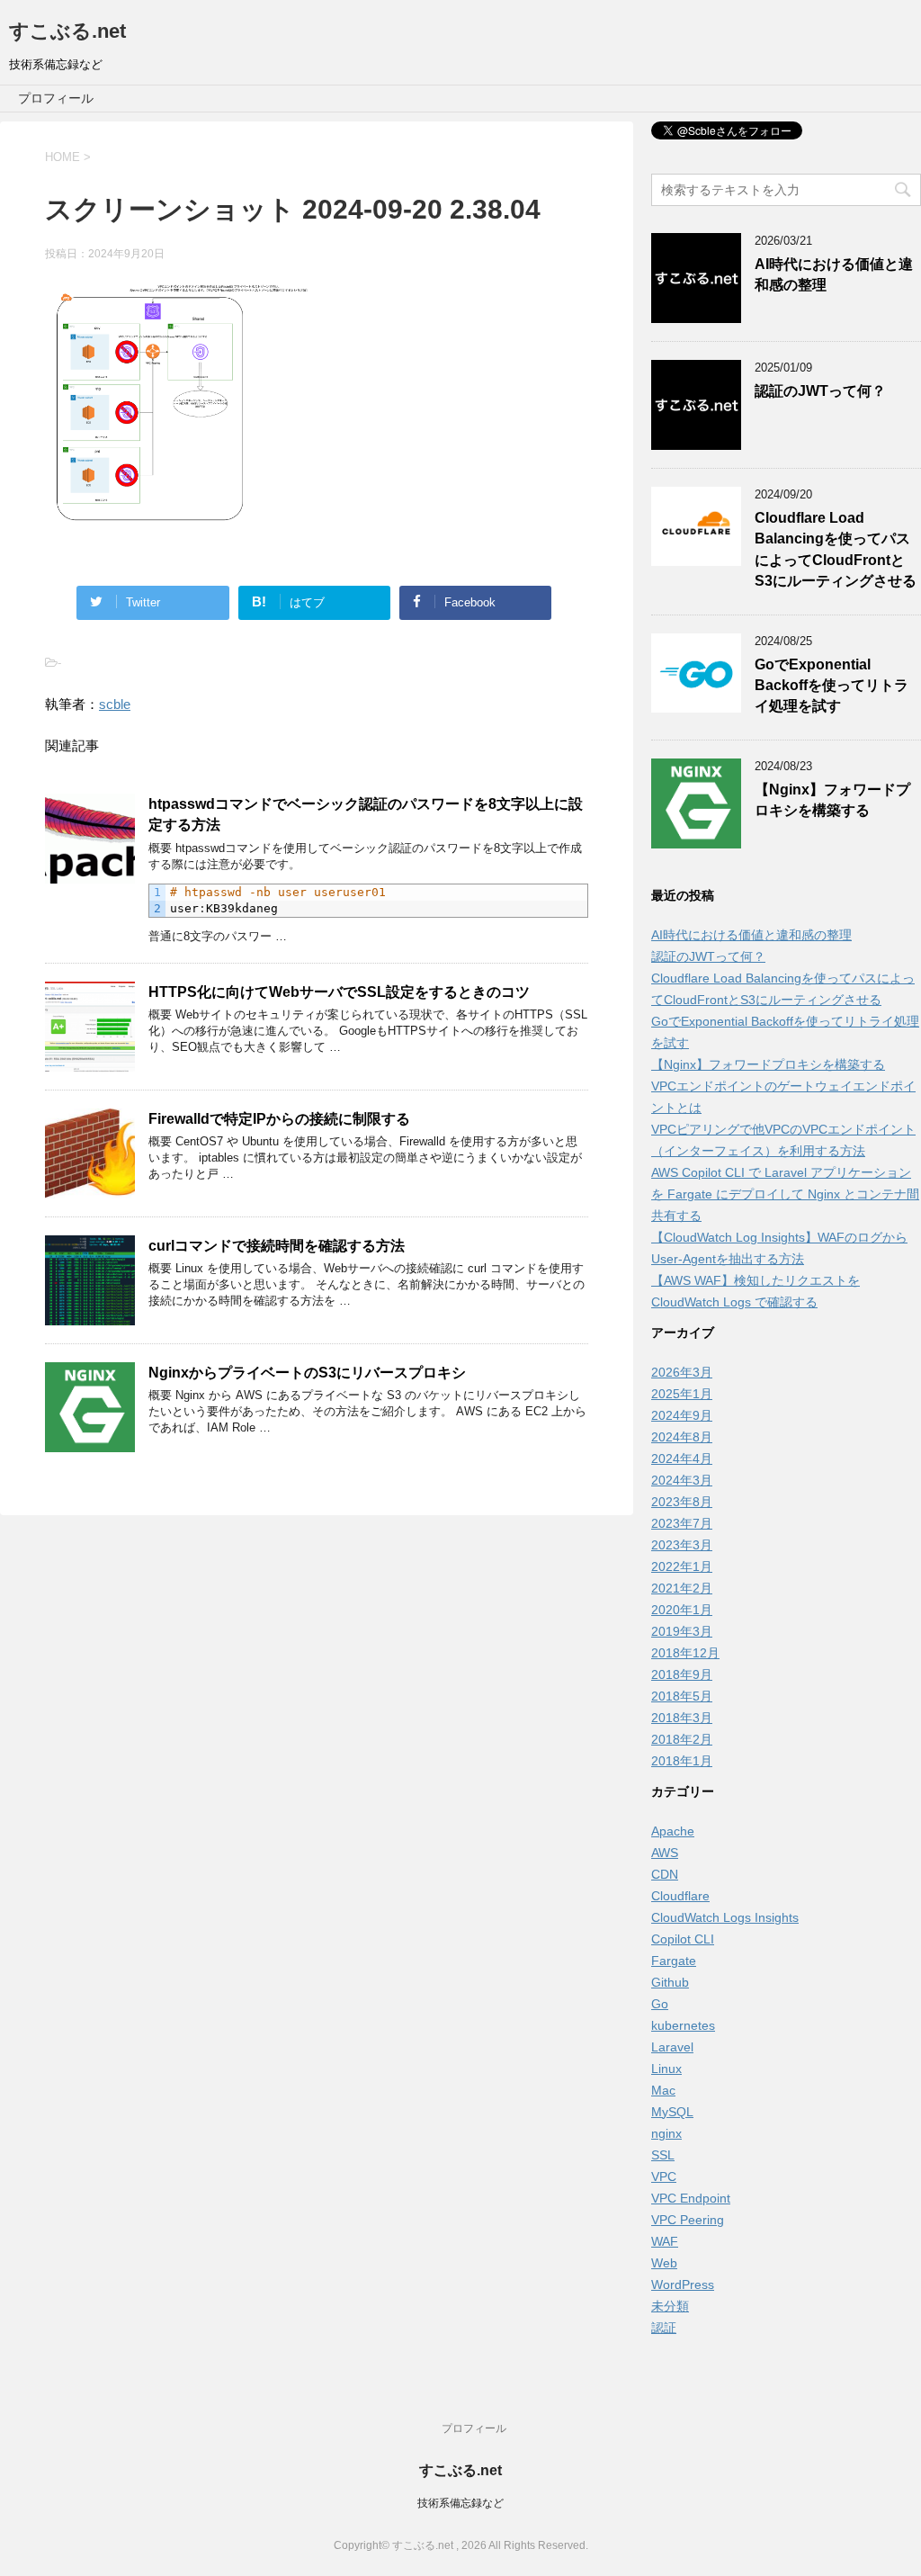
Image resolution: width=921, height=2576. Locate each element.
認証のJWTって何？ (820, 391)
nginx (666, 2133)
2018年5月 (682, 1696)
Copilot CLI (683, 1939)
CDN (665, 1874)
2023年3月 (682, 1545)
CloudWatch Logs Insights (725, 1917)
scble (115, 704)
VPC (664, 2177)
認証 (664, 2328)
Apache (673, 1831)
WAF (665, 2241)
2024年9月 (682, 1415)
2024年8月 (682, 1437)
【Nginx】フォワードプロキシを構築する (832, 800)
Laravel (672, 2047)
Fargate (674, 1961)
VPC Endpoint (691, 2198)
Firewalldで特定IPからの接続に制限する (279, 1119)
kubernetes (683, 2025)
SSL (663, 2155)
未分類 (670, 2306)
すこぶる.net (67, 31)
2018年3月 (682, 1718)
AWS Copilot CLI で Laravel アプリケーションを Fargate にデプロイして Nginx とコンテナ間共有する (785, 1194)
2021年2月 (682, 1588)
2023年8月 (682, 1502)
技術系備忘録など (460, 2503)
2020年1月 (682, 1610)
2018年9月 (682, 1674)
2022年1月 (682, 1566)
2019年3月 (682, 1631)
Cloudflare (680, 1896)
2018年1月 (682, 1761)
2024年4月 (682, 1459)
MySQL (672, 2112)
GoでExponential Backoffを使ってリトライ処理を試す (832, 686)
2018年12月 (685, 1653)
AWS (665, 1853)
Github (670, 1982)
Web (664, 2263)
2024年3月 (682, 1480)
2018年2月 (682, 1739)
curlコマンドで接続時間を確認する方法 (277, 1246)
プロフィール (56, 98)
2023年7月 (682, 1523)
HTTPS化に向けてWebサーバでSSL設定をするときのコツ (339, 992)
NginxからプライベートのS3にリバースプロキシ (307, 1373)
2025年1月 (682, 1394)
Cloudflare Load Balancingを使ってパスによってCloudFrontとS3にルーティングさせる (836, 549)
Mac (663, 2090)
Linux (666, 2069)
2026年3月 (682, 1372)
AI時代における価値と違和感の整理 (751, 935)
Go (660, 2004)
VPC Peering (688, 2220)
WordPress (683, 2284)
